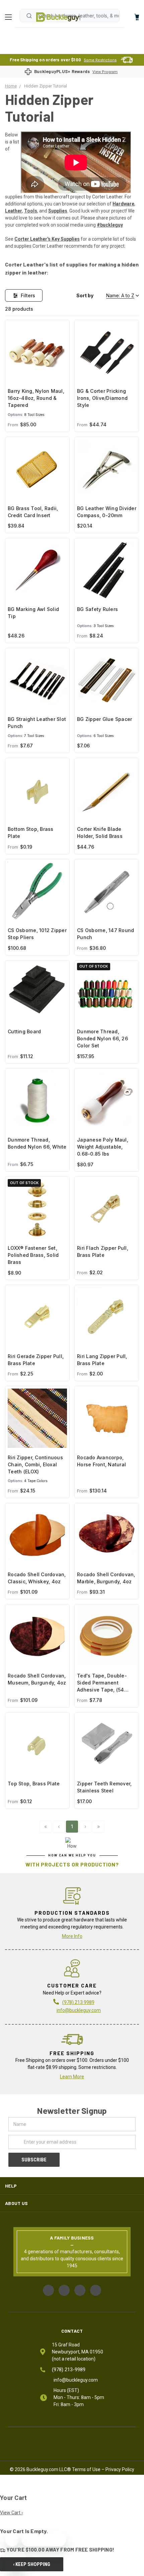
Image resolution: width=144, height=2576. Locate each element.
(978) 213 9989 (78, 2002)
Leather (14, 211)
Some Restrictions (100, 60)
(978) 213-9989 (69, 2370)
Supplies (58, 211)
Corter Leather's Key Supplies (47, 239)
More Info (72, 1936)
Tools (31, 211)
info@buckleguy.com (79, 2010)
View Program (105, 72)
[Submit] (29, 16)
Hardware (123, 204)
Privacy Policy (120, 2469)
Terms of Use (86, 2469)
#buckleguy (110, 225)
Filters (28, 295)
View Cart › (11, 2513)
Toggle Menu (10, 17)
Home (58, 17)
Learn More (72, 2077)
